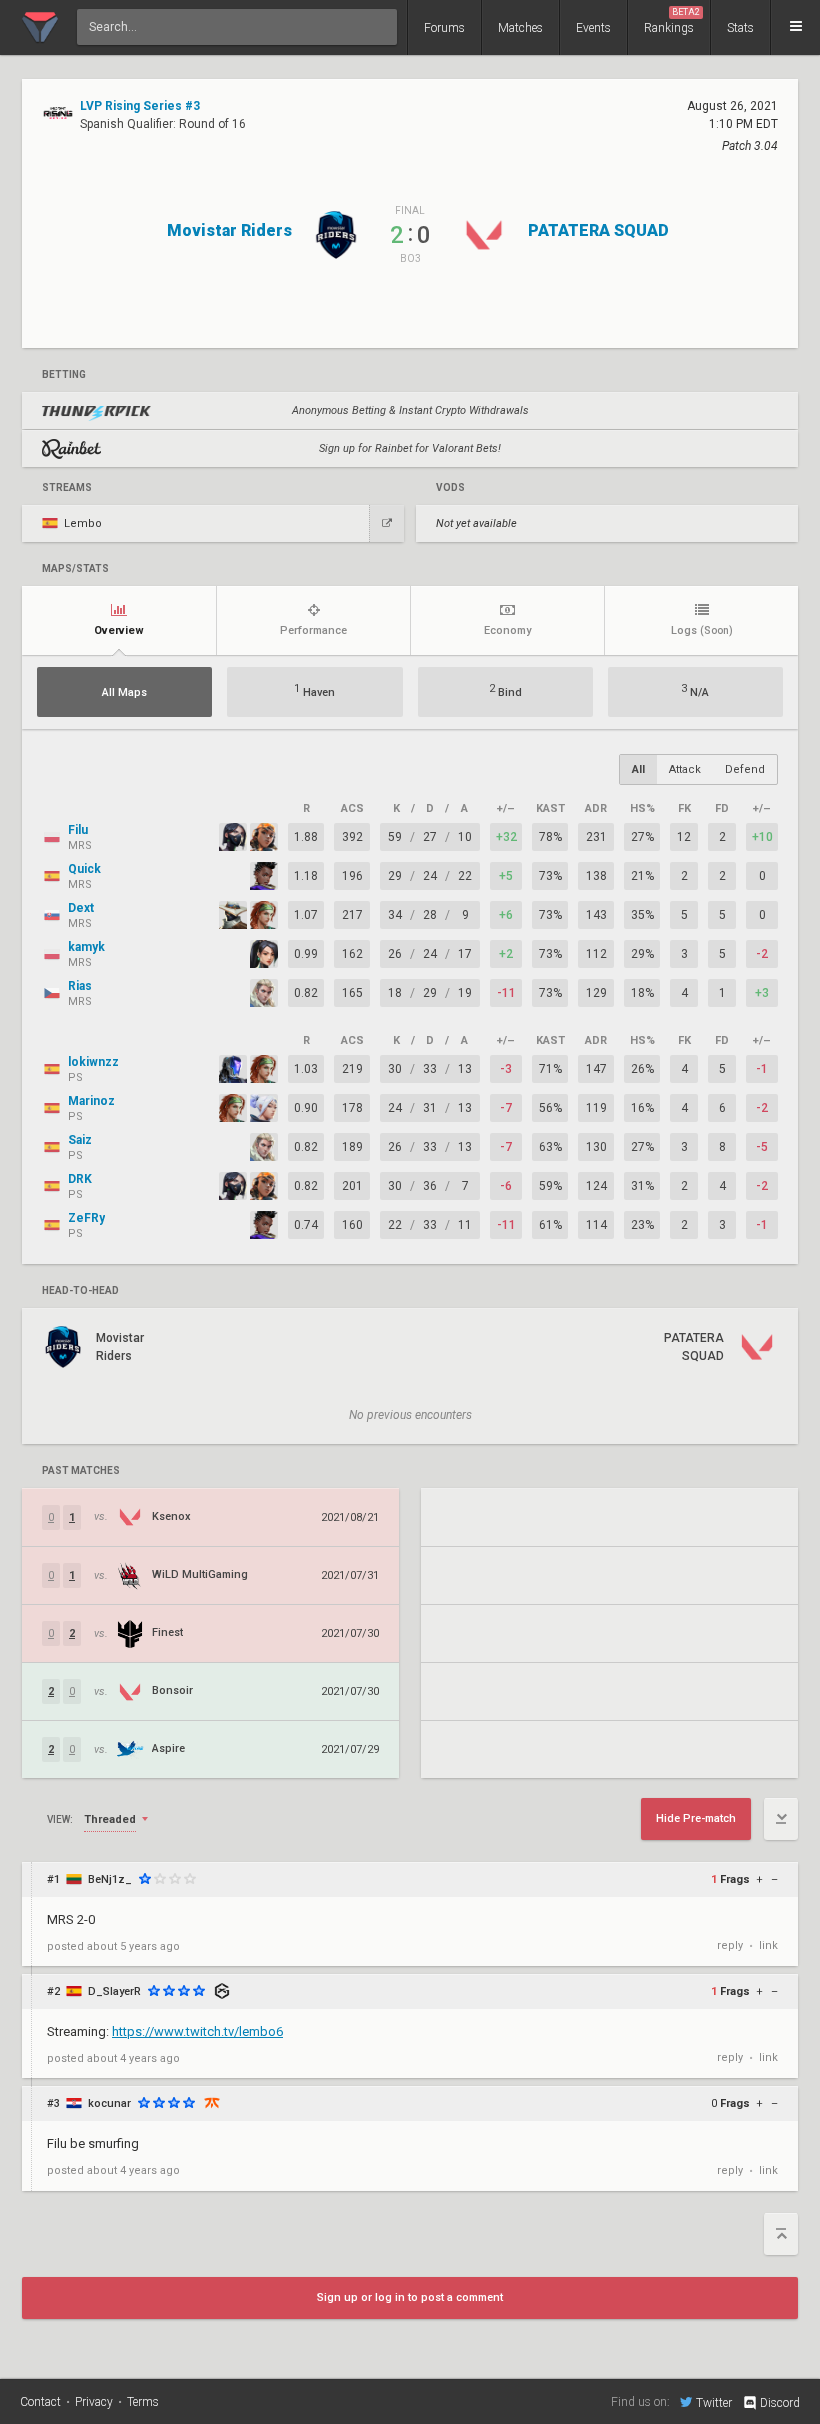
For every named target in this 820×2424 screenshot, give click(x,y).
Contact (40, 2402)
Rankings (672, 21)
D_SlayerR (114, 1991)
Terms (143, 2402)
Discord (780, 2403)
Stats (740, 28)
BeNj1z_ (110, 1879)
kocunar (109, 2103)
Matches (520, 28)
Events (593, 28)
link (768, 1945)
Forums (444, 28)
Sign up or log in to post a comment (410, 2297)
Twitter (714, 2402)
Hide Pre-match (696, 1818)
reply (730, 1945)
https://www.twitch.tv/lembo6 (197, 2031)
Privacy (94, 2402)
